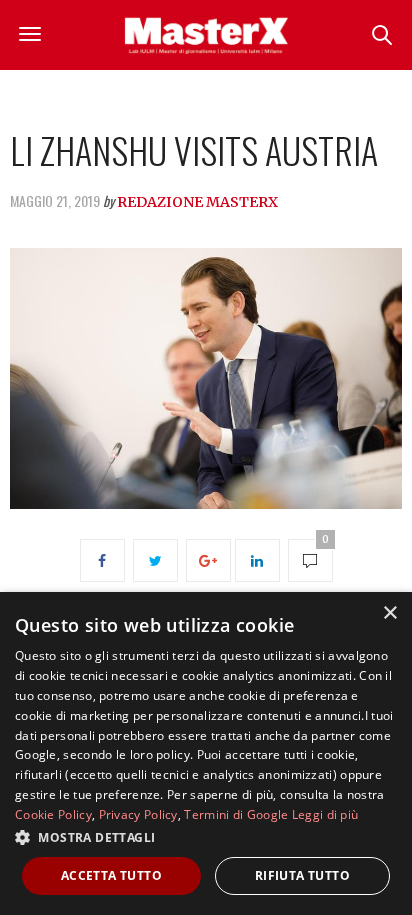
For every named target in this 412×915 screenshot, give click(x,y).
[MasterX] (206, 35)
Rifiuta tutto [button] (302, 875)
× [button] (389, 613)
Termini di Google (236, 814)
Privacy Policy (138, 814)
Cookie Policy (53, 814)
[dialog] (206, 753)
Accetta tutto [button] (111, 875)
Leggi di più (325, 814)
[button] (206, 837)
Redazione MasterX (197, 202)
